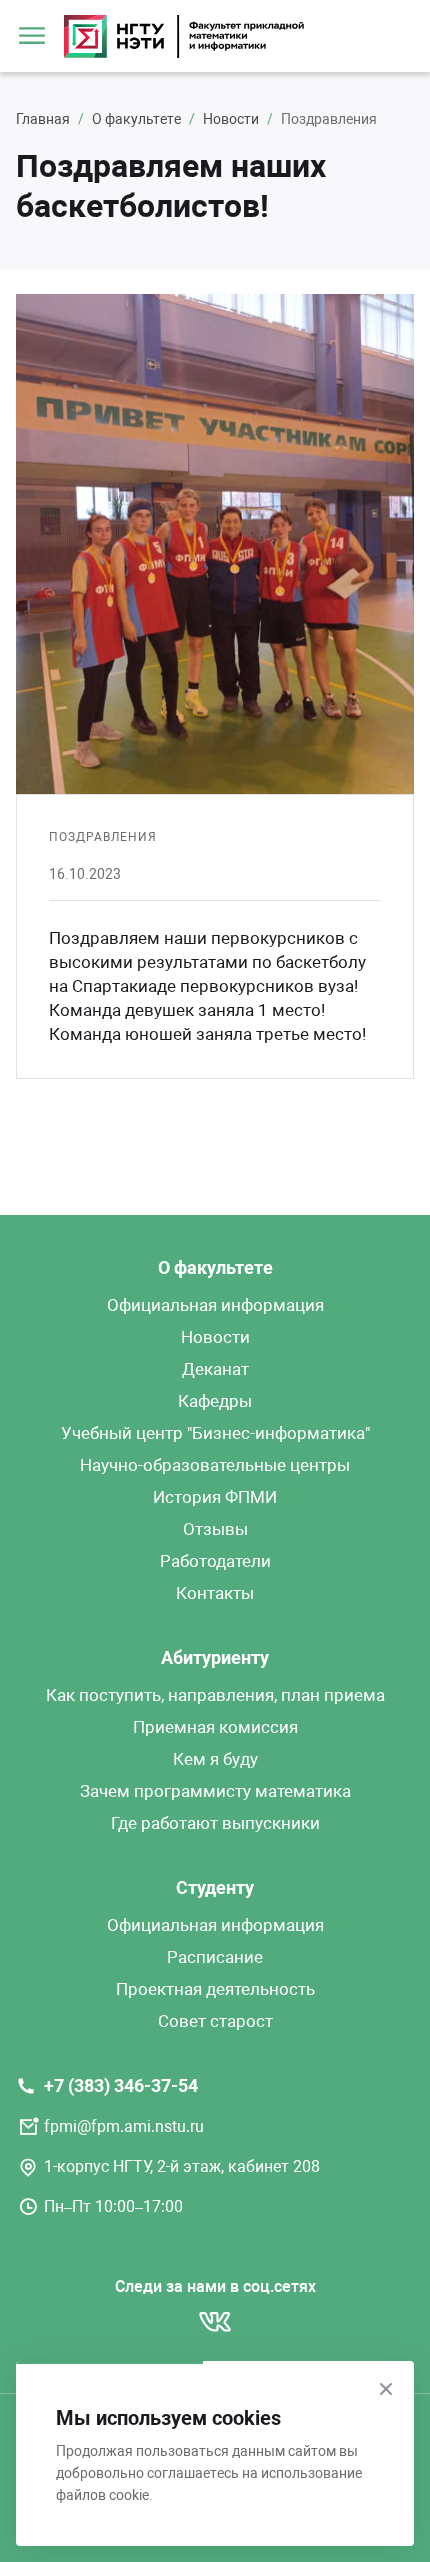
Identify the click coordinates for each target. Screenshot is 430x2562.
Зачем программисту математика (215, 1791)
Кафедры (215, 1401)
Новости (231, 119)
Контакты (215, 1593)
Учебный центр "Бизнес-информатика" (215, 1433)
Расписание (215, 1957)
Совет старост (215, 2021)
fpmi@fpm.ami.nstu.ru (124, 2126)
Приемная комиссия (215, 1727)
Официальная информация (215, 1305)
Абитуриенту (215, 1657)
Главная (43, 119)
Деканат (215, 1369)
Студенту (215, 1887)
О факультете (136, 119)
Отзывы (215, 1529)
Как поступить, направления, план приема (215, 1695)
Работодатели (215, 1561)
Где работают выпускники (215, 1823)
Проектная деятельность (215, 1989)
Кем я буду (215, 1759)
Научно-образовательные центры (215, 1465)
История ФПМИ (215, 1497)
